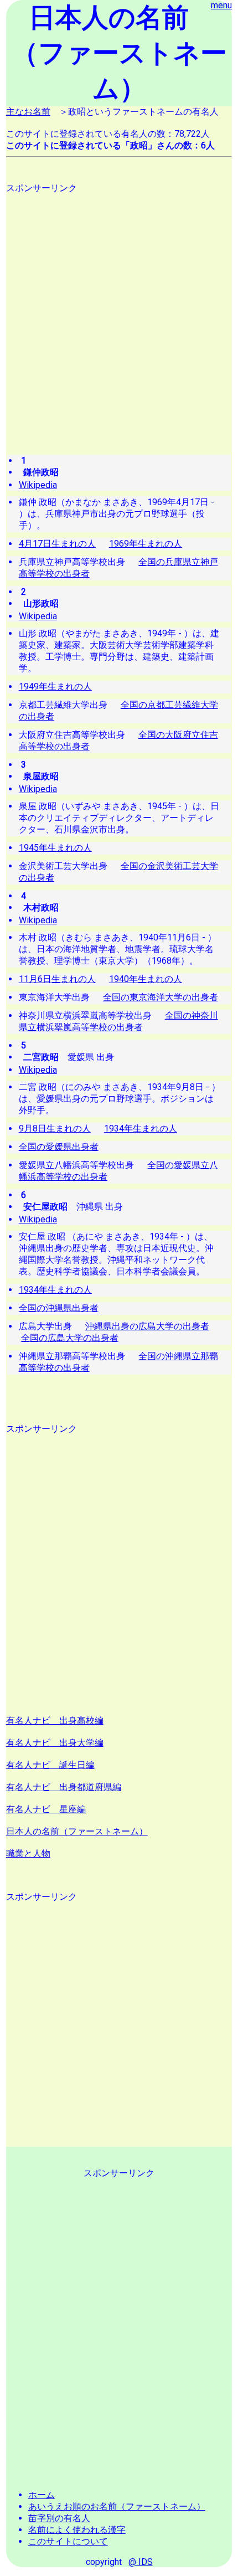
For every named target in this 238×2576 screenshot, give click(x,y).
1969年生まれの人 (146, 544)
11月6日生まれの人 (57, 979)
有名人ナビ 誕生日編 (50, 1765)
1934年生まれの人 (141, 1128)
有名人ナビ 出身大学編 (55, 1743)
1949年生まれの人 (55, 687)
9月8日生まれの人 (55, 1128)
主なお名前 (28, 112)
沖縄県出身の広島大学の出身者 (147, 1326)
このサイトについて (68, 2541)
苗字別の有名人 (59, 2518)
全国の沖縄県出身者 (59, 1308)
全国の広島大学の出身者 (70, 1338)
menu (221, 5)
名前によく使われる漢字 (77, 2530)
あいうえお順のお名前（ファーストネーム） (117, 2506)
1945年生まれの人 (55, 848)
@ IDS (141, 2562)
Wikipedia (38, 485)
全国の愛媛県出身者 (59, 1147)
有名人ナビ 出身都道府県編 (64, 1787)
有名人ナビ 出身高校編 (55, 1721)
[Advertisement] (119, 313)
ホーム (42, 2495)
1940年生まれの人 (146, 979)
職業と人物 (28, 1853)
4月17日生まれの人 (57, 544)
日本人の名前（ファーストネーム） (77, 1831)
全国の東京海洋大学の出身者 (161, 997)
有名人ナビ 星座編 (46, 1809)
